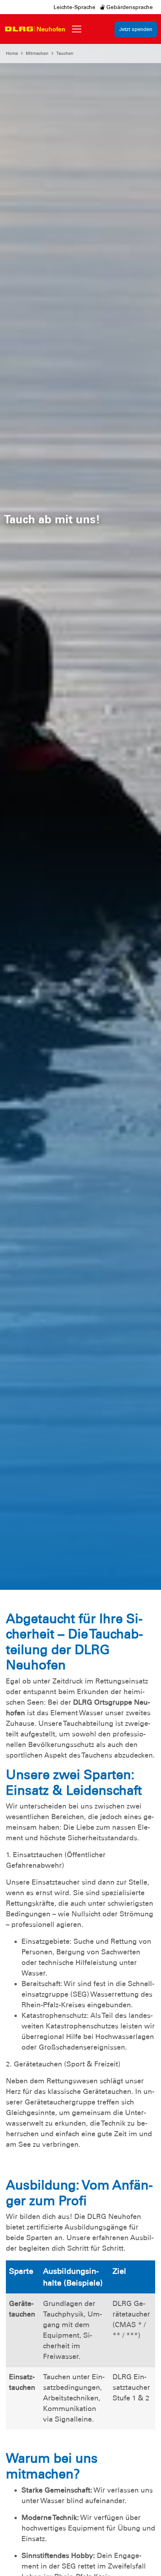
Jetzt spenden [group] (136, 29)
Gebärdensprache (129, 7)
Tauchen (65, 53)
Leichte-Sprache (74, 7)
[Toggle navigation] (77, 29)
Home (12, 53)
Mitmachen (37, 53)
